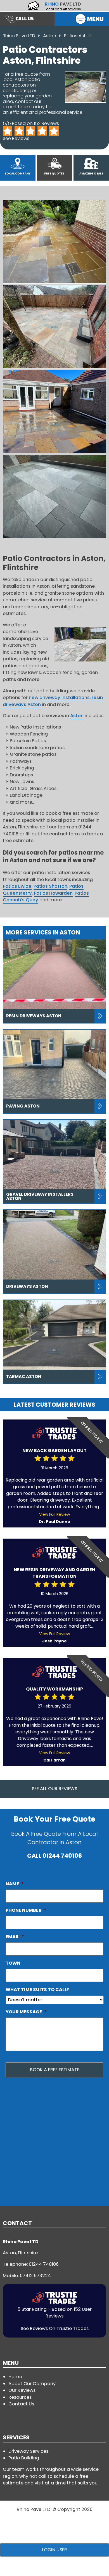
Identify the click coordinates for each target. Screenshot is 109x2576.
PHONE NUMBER (26, 1910)
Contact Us (21, 2404)
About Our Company (32, 2384)
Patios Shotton (50, 886)
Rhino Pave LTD (19, 36)
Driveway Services (28, 2451)
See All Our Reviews (54, 1789)
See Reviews (16, 138)
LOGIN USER (54, 2550)
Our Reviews (22, 2390)
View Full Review (54, 1514)
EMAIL (15, 1937)
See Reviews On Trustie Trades (55, 2328)
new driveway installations (59, 697)
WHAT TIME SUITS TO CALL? (37, 1990)
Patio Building (24, 2458)
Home (15, 2377)
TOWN (13, 1963)
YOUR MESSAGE (26, 2012)
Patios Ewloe (17, 886)
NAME (15, 1884)
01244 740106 (62, 1856)
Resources (20, 2397)
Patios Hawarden (53, 893)
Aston (50, 36)
